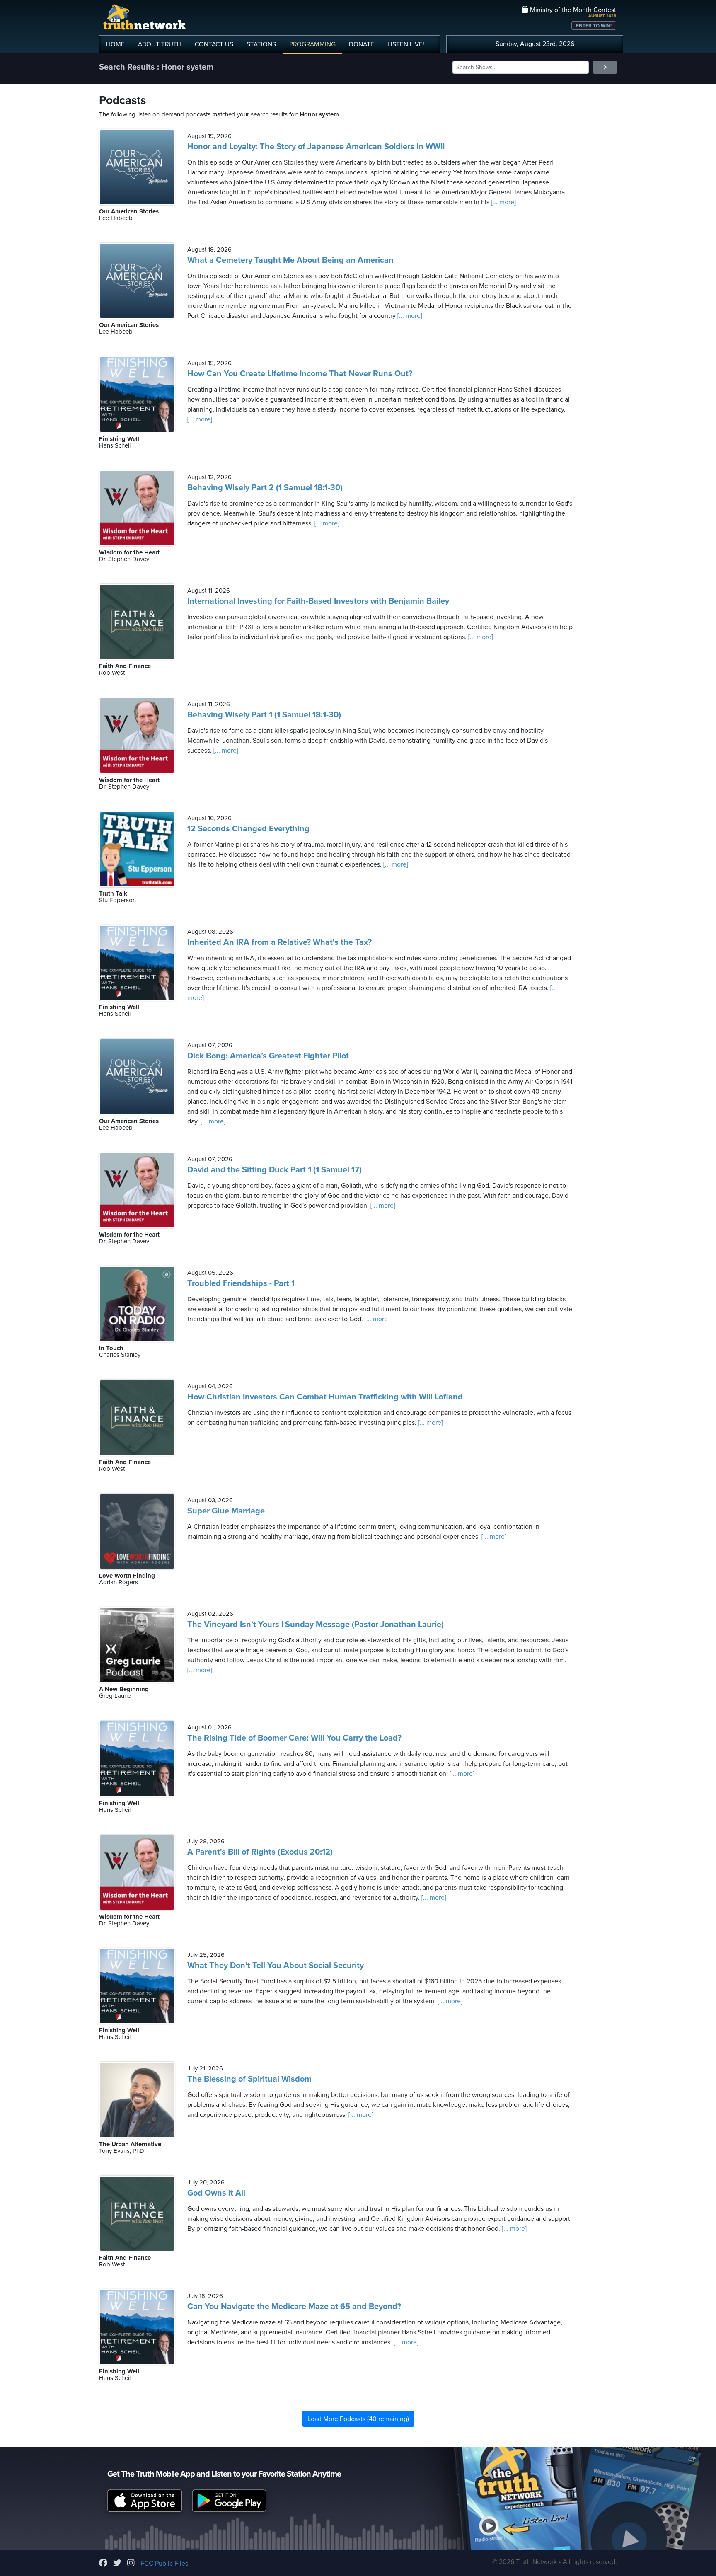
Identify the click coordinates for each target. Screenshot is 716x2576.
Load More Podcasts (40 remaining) (358, 2419)
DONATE (362, 44)
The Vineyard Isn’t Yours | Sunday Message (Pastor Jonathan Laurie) (316, 1625)
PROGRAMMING (312, 44)
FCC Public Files (164, 2564)
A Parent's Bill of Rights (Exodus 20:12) (260, 1852)
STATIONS (261, 44)
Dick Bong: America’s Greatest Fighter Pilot (268, 1056)
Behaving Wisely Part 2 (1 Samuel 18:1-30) (265, 488)
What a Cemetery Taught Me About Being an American (290, 260)
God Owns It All (216, 2193)
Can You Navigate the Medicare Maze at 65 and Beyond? (294, 2307)
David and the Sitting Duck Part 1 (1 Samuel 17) (275, 1170)
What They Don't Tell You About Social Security (276, 1966)
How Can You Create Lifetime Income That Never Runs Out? (300, 374)
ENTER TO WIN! (594, 26)
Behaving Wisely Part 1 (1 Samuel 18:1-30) (264, 715)
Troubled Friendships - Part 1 (241, 1283)
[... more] (503, 202)
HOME (115, 44)
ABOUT (160, 44)
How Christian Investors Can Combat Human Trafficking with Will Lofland (325, 1397)
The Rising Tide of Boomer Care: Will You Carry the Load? (294, 1738)
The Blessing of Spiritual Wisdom (249, 2079)
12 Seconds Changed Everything (248, 829)
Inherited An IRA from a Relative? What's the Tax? (279, 942)
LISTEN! (406, 44)
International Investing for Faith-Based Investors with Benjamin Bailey (318, 601)
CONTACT (214, 44)
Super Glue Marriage (226, 1511)
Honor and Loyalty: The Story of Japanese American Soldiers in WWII (316, 147)
